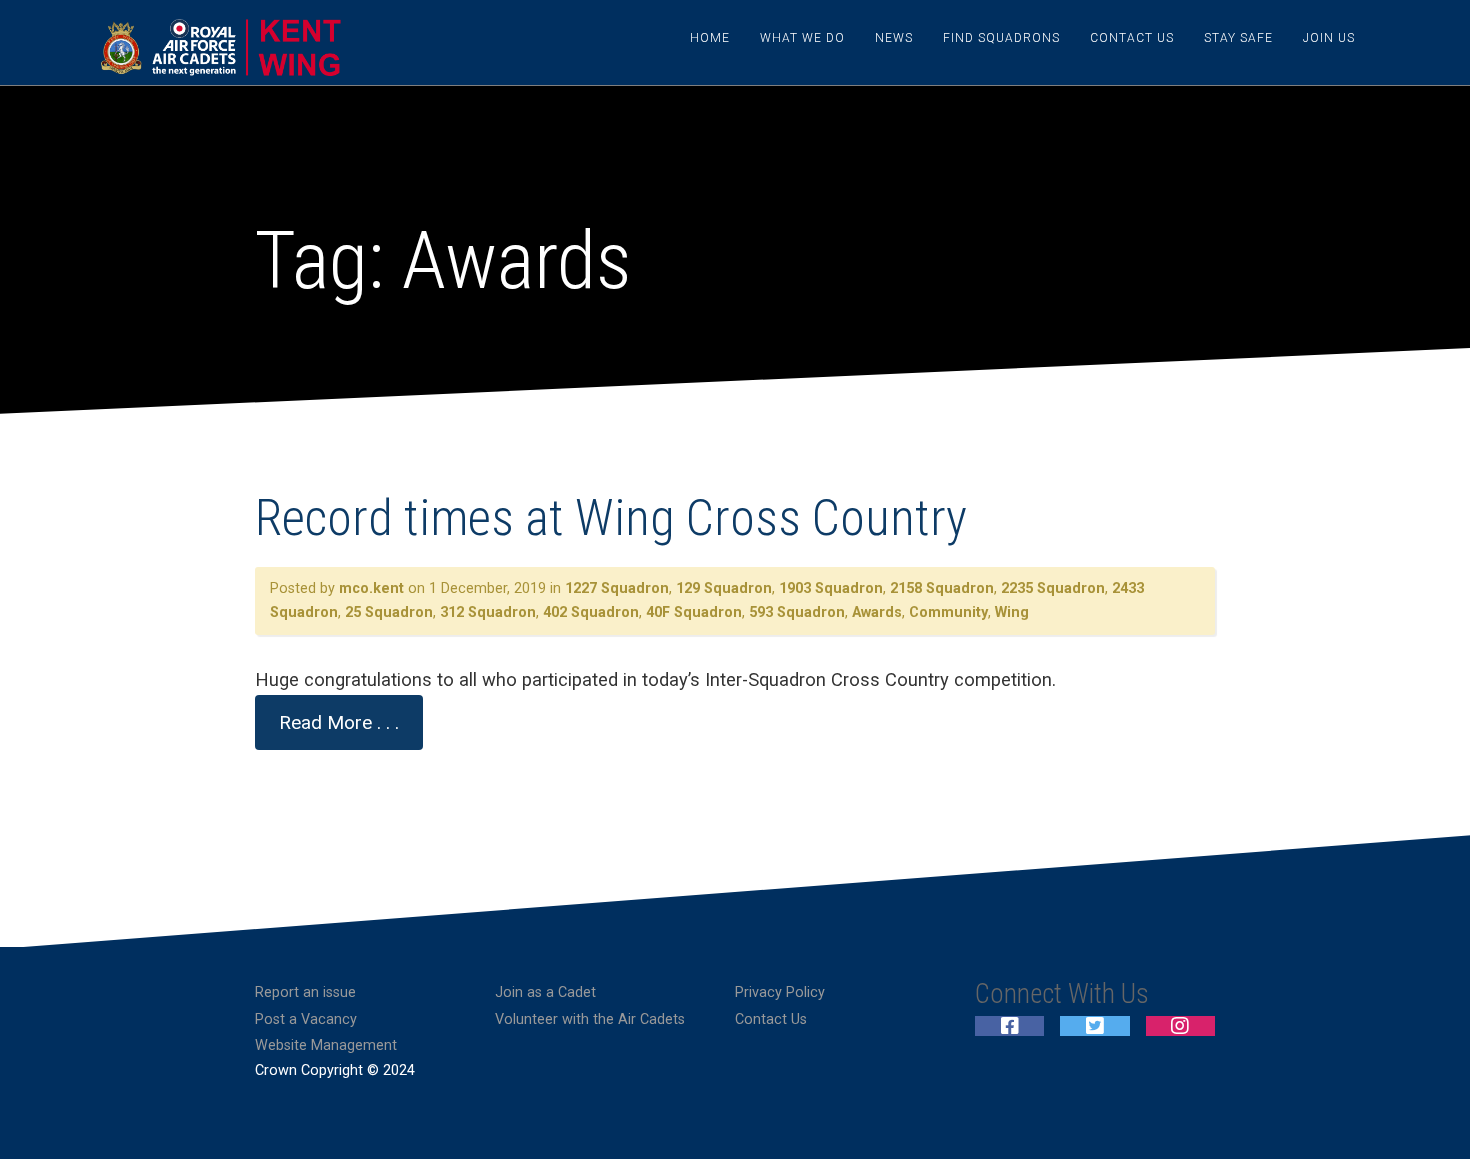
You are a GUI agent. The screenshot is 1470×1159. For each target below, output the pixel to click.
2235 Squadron (1053, 588)
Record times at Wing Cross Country (611, 518)
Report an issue (305, 992)
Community (948, 612)
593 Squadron (797, 612)
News (894, 38)
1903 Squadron (831, 588)
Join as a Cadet (545, 992)
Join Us (1329, 38)
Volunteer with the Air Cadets (590, 1019)
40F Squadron (694, 612)
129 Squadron (724, 588)
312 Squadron (488, 612)
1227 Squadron (617, 588)
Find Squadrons (1001, 38)
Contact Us (1132, 38)
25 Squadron (389, 612)
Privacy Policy (780, 992)
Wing (1012, 612)
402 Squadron (591, 612)
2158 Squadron (942, 588)
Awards (877, 612)
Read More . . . (339, 722)
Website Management (326, 1045)
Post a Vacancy (306, 1019)
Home (710, 38)
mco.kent (371, 588)
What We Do (802, 38)
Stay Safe (1238, 38)
